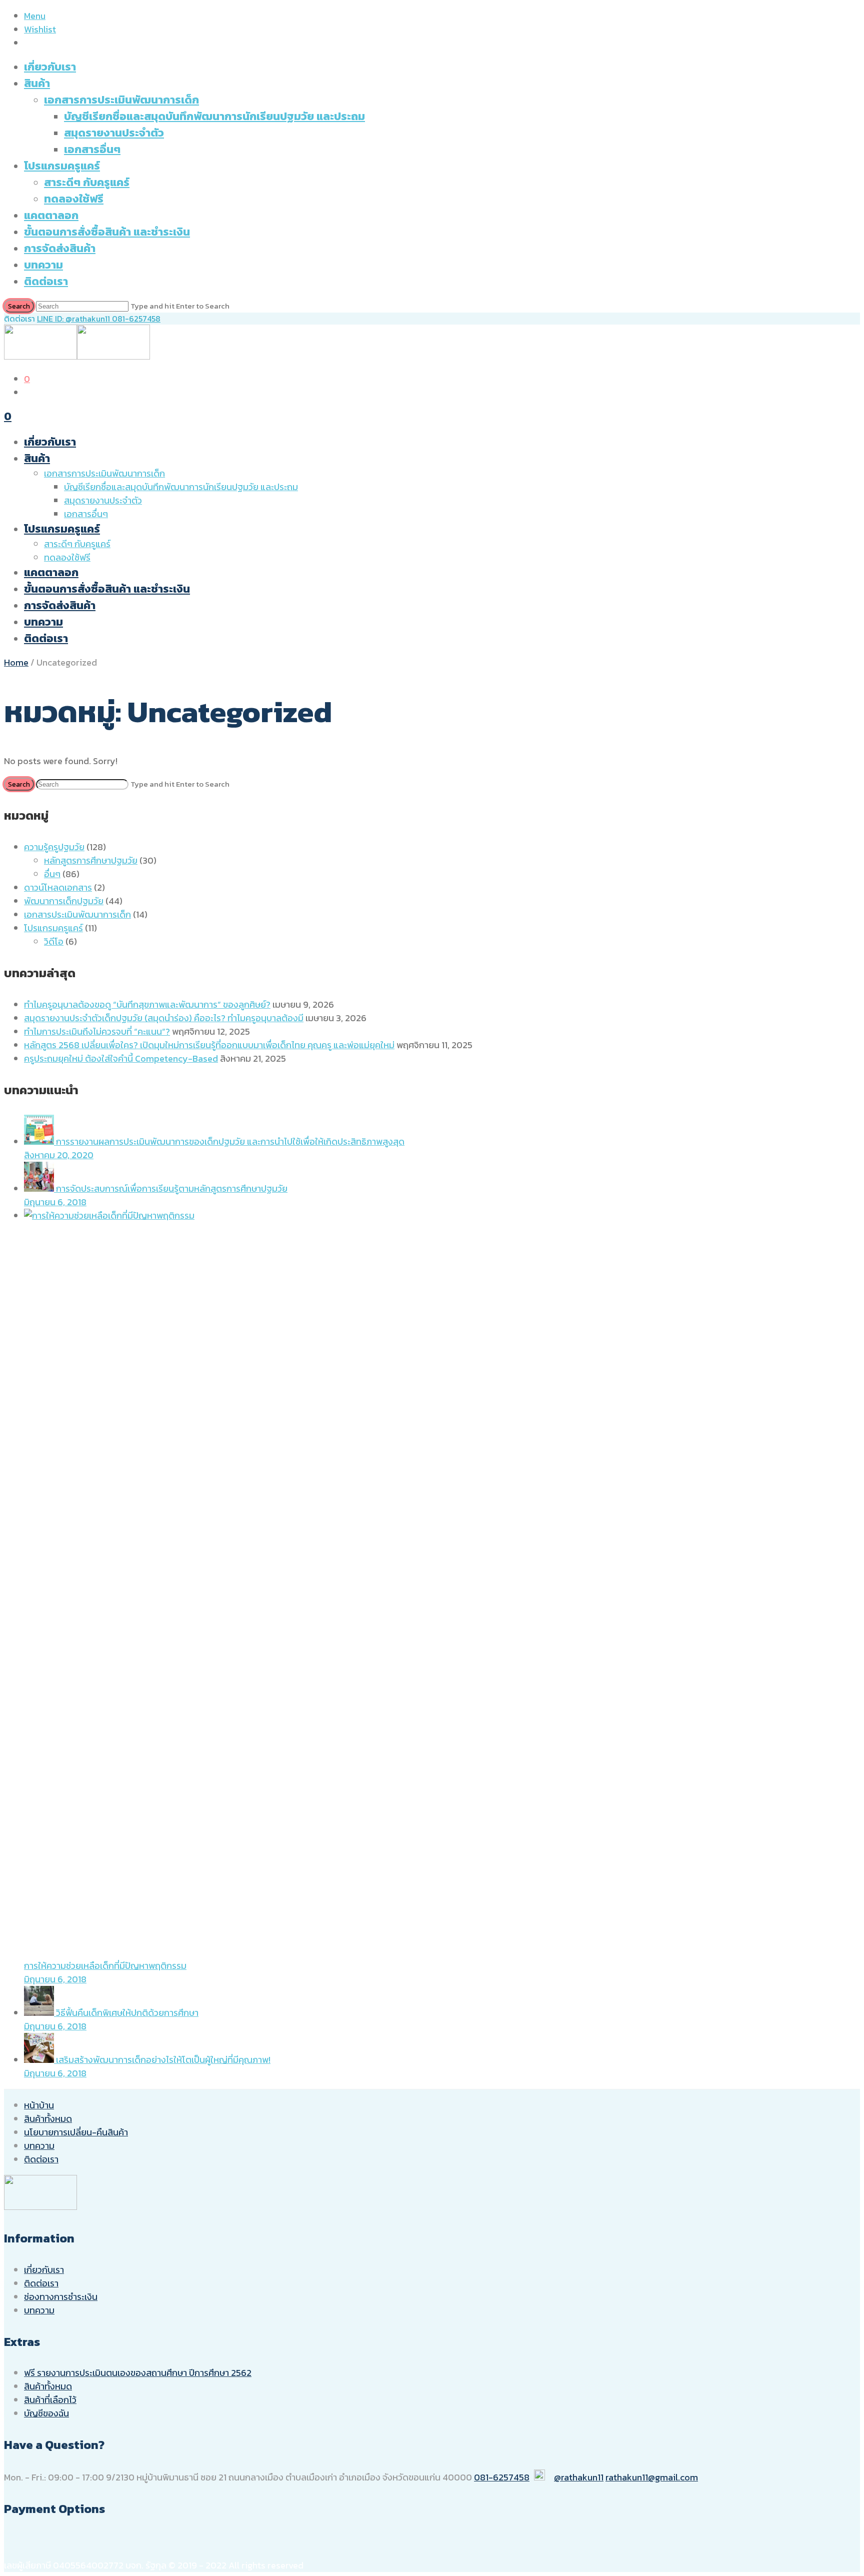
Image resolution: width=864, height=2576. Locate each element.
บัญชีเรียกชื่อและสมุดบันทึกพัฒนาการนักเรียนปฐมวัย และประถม (214, 116)
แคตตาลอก (51, 215)
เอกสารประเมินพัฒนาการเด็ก (77, 914)
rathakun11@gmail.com (652, 2477)
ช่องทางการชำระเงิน (61, 2297)
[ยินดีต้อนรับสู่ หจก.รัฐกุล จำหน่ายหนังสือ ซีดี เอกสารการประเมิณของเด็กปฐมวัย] (77, 356)
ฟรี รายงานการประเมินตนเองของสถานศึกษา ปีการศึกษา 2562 (138, 2373)
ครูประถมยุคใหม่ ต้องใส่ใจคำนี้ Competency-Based (121, 1058)
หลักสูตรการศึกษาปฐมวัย (91, 860)
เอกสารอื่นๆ (92, 149)
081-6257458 (136, 319)
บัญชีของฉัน (46, 2413)
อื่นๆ (52, 874)
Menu (35, 16)
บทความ (43, 265)
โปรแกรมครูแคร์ (62, 166)
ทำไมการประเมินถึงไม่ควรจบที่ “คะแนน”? (97, 1031)
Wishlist (40, 29)
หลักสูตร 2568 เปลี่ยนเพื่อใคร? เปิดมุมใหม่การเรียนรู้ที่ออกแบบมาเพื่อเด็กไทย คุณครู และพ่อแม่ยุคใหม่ (209, 1045)
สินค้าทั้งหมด (48, 2119)
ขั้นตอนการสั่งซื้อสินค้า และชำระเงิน (107, 232)
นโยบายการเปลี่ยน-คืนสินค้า (76, 2132)
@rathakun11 (579, 2477)
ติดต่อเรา (46, 281)
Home (16, 662)
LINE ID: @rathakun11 (74, 319)
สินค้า (37, 83)
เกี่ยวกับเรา (50, 67)
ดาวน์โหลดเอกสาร (58, 887)
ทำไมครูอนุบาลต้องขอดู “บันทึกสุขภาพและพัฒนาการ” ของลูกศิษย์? (147, 1004)
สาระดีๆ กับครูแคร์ (87, 182)
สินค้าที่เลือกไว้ (50, 2400)
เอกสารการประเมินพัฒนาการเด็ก (121, 100)
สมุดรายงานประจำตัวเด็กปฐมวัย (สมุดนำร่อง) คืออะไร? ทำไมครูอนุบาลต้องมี (164, 1018)
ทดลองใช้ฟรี (74, 199)
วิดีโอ (54, 941)
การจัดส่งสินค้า (60, 248)
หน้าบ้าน (39, 2105)
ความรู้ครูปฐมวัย (54, 847)
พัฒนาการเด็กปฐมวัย (64, 901)
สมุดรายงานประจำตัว (114, 133)
